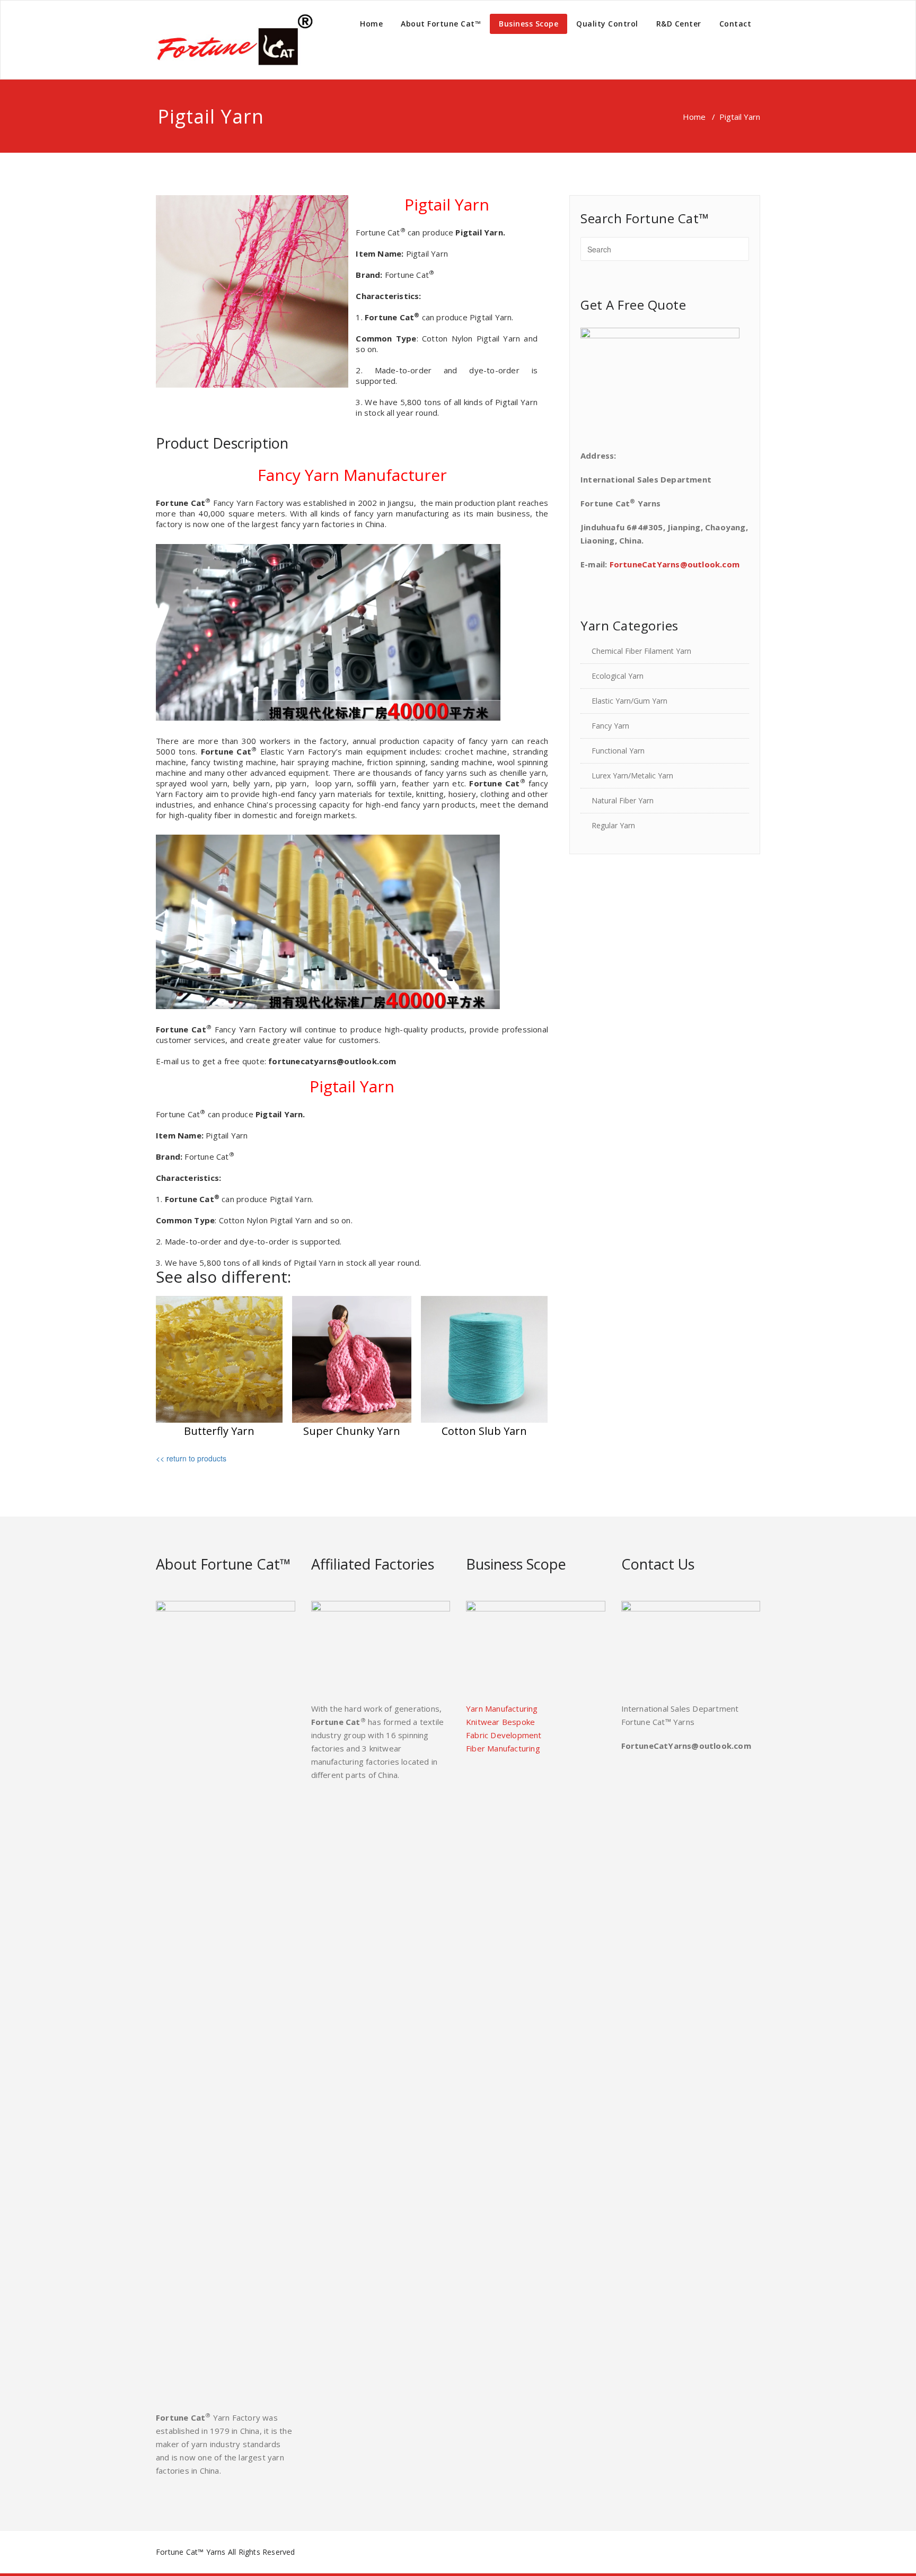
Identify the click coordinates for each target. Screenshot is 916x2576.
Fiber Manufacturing (503, 1748)
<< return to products (191, 1458)
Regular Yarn (613, 825)
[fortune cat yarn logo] (235, 40)
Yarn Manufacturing (502, 1708)
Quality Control (607, 24)
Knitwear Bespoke (500, 1722)
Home (371, 24)
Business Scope (529, 24)
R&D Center (679, 24)
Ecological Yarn (618, 676)
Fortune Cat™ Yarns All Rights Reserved (226, 2552)
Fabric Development (504, 1735)
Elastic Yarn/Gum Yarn (629, 701)
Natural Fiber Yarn (623, 800)
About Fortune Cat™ (441, 24)
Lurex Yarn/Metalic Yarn (632, 776)
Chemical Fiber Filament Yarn (641, 651)
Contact (736, 24)
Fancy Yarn (610, 726)
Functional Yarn (618, 751)
